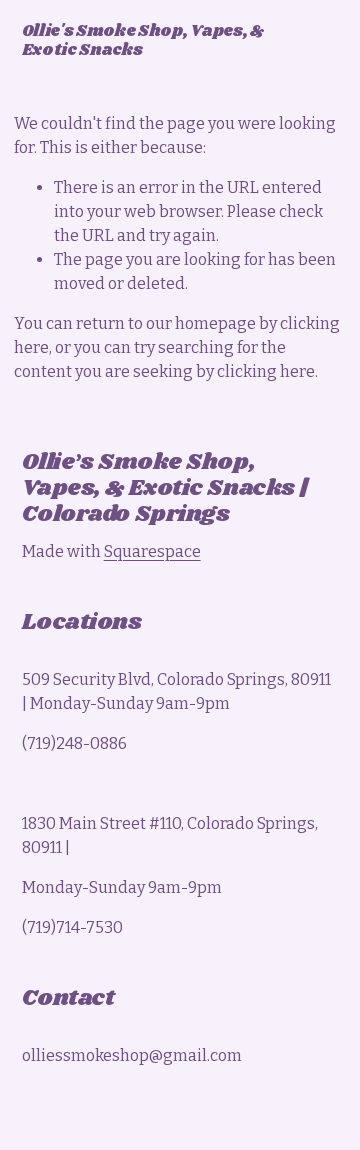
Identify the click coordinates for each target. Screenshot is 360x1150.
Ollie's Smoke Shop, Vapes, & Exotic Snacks (143, 41)
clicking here (266, 371)
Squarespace (152, 551)
